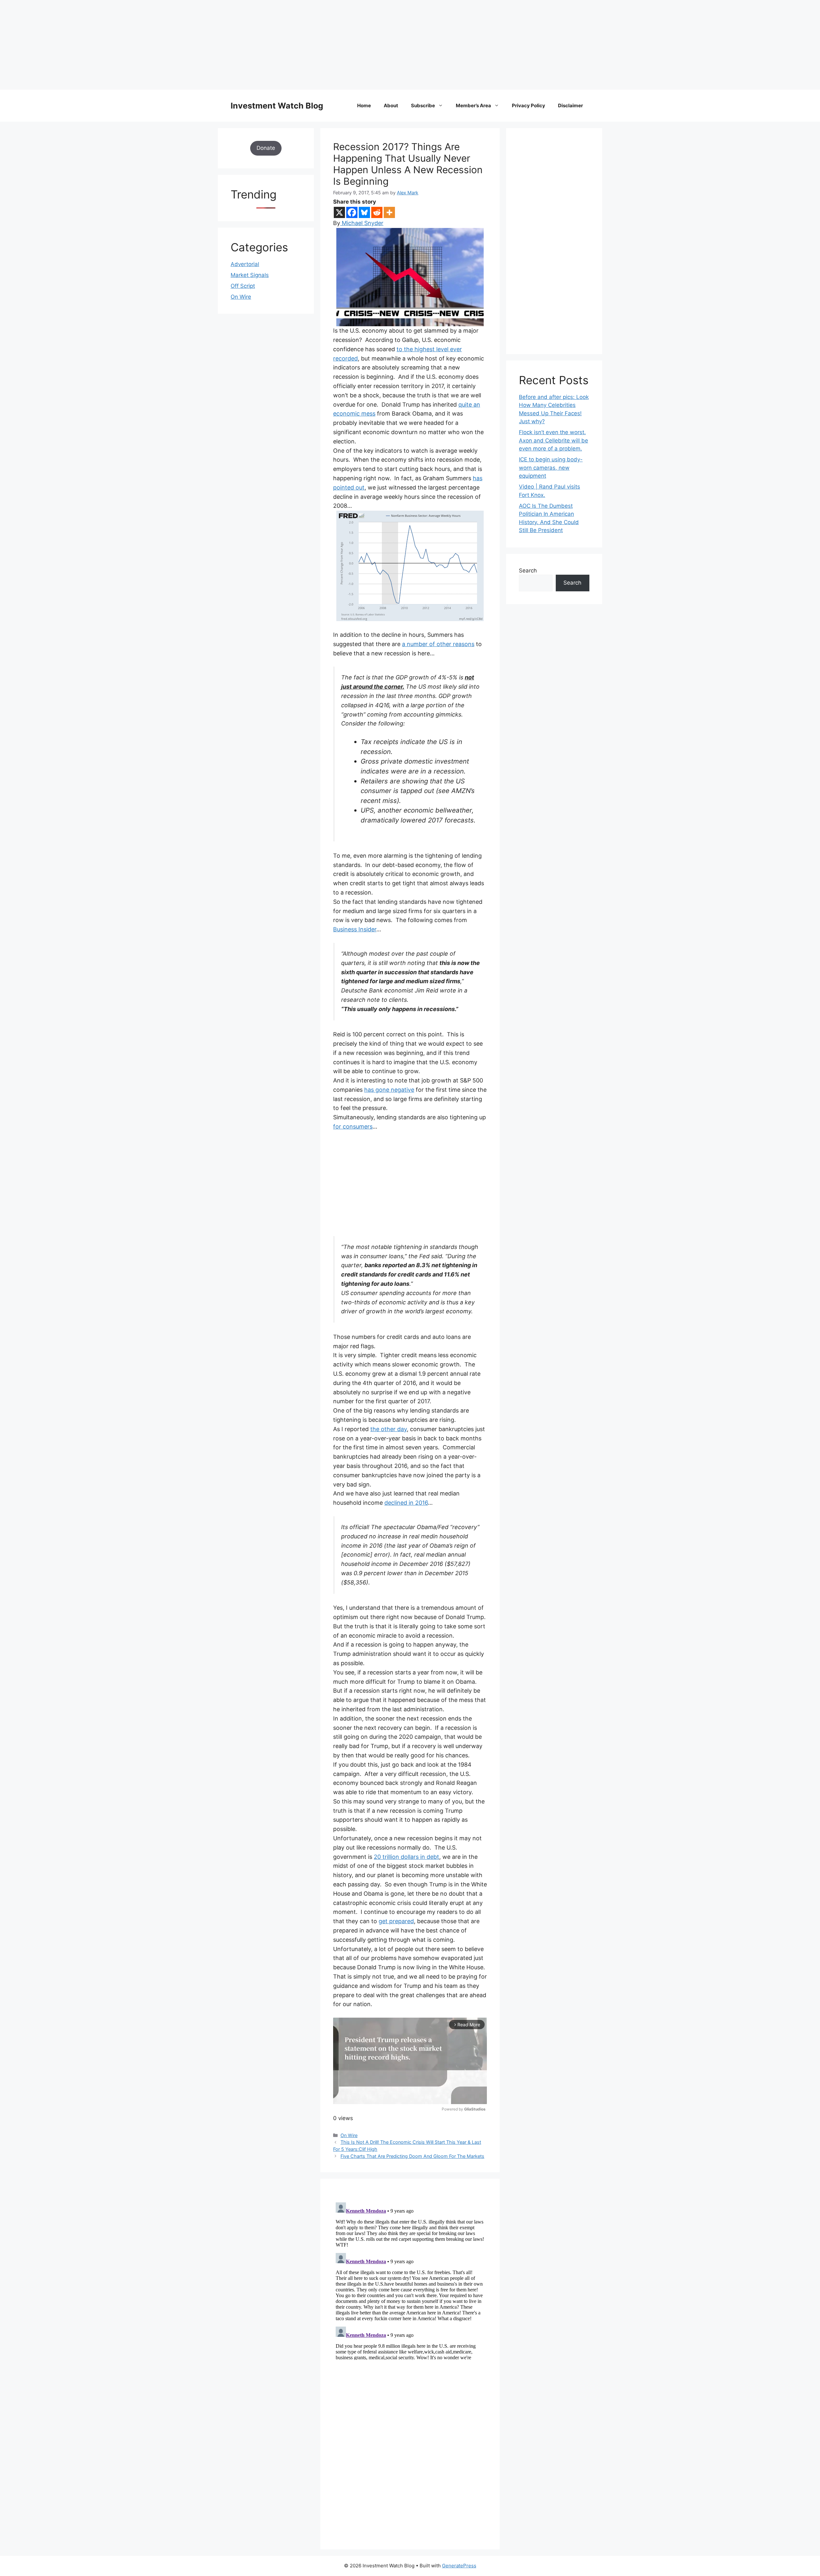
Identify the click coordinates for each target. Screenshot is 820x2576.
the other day (389, 1429)
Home (364, 105)
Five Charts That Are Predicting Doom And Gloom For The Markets (412, 2156)
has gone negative (389, 1090)
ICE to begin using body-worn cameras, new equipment (551, 468)
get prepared (396, 1921)
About (391, 105)
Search (528, 571)
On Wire (349, 2135)
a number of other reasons (438, 644)
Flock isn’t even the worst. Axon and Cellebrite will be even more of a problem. (553, 440)
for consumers (353, 1126)
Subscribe (423, 105)
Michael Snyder (362, 223)
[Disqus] (410, 2280)
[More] (389, 212)
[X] (339, 212)
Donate (266, 148)
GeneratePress (459, 2566)
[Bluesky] (364, 212)
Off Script (243, 286)
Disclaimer (570, 105)
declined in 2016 (406, 1503)
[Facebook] (352, 212)
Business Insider (355, 929)
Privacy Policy (529, 105)
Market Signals (250, 275)
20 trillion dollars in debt (406, 1857)
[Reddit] (377, 212)
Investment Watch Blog (277, 106)
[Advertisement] (192, 45)
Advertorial (245, 264)
